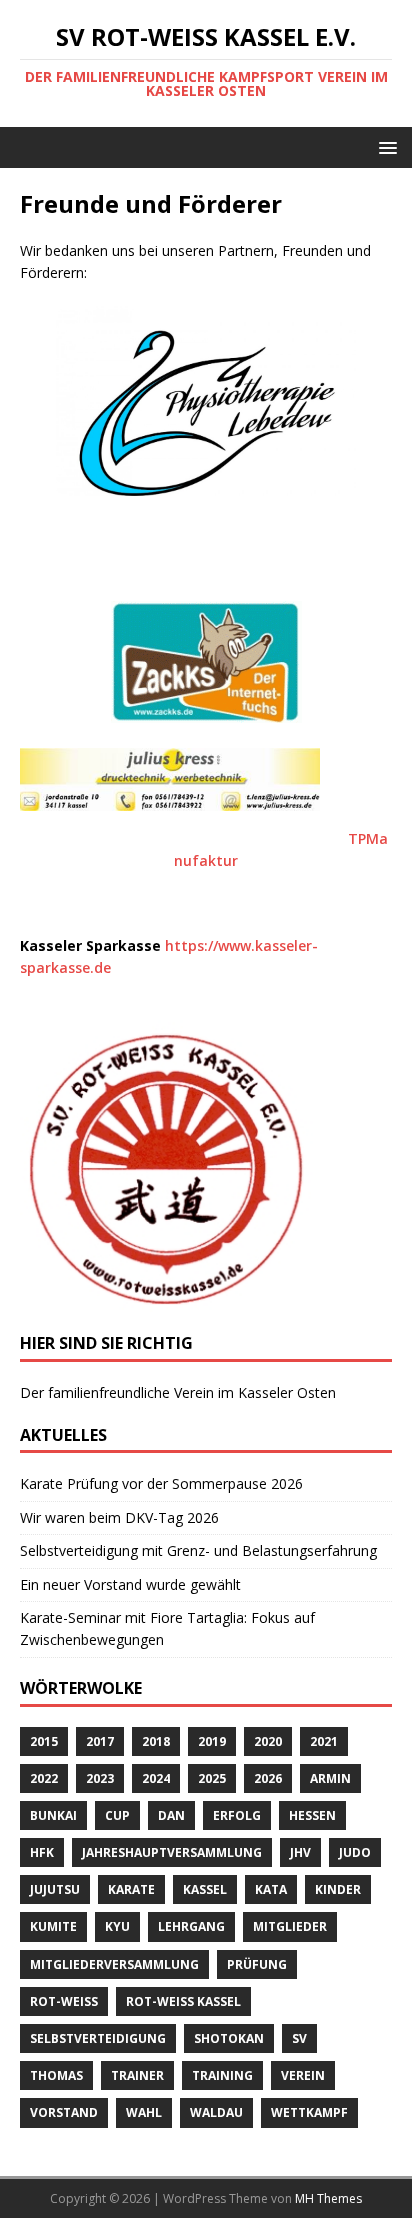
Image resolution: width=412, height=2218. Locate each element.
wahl (144, 2112)
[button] (384, 146)
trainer (137, 2075)
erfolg (237, 1815)
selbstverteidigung (98, 2038)
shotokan (229, 2038)
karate (131, 1889)
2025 (212, 1778)
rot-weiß (64, 2001)
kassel (205, 1889)
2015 (44, 1741)
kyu (117, 1926)
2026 (268, 1778)
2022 (44, 1778)
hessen (312, 1815)
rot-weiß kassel (183, 2001)
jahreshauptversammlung (172, 1852)
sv (299, 2038)
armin (330, 1778)
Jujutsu (55, 1889)
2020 (268, 1741)
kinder (338, 1889)
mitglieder (290, 1926)
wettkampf (309, 2112)
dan (171, 1815)
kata (271, 1889)
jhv (300, 1852)
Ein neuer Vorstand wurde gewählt (130, 1584)
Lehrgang (191, 1926)
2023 (100, 1778)
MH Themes (328, 2198)
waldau (216, 2112)
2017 (100, 1741)
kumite (53, 1926)
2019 (212, 1741)
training (222, 2075)
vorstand (64, 2112)
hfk (42, 1852)
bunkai (53, 1815)
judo (355, 1852)
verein (303, 2075)
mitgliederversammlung (114, 1964)
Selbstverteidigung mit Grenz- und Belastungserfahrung (198, 1550)
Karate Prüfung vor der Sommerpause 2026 (161, 1483)
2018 (156, 1741)
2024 (156, 1778)
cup (117, 1815)
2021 (324, 1741)
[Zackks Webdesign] (206, 662)
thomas (56, 2075)
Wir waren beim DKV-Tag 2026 (119, 1517)
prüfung (257, 1964)
